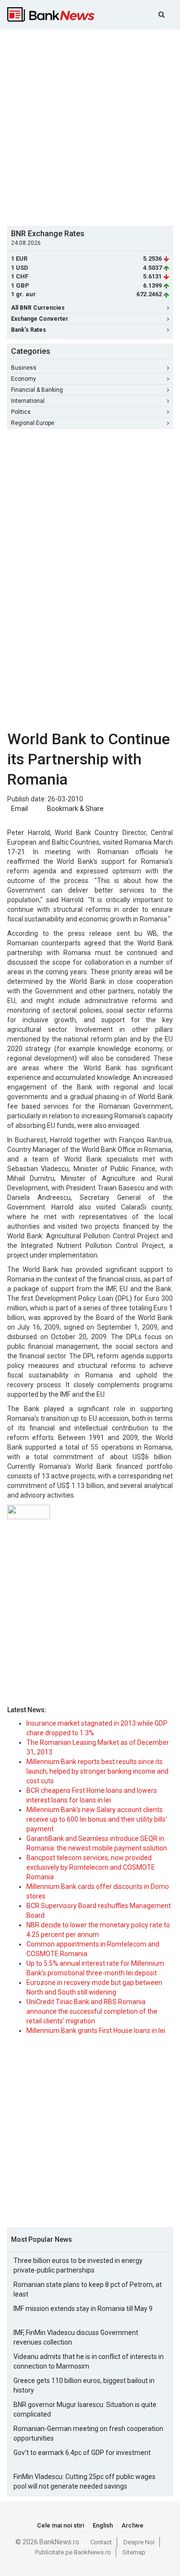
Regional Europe (33, 423)
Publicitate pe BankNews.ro (73, 2552)
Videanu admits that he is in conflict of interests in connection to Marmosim (89, 2361)
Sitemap (134, 2552)
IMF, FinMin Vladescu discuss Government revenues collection (76, 2337)
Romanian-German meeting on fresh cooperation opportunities (88, 2433)
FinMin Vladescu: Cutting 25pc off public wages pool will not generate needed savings (84, 2481)
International (28, 401)
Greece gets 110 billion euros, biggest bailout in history (84, 2385)
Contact (101, 2542)
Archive (132, 2525)
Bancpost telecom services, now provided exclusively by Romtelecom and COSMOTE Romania (91, 1867)
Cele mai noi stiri (60, 2525)
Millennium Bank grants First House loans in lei (96, 2031)
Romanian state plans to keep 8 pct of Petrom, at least (88, 2289)
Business (24, 368)
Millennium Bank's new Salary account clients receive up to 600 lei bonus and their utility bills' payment (97, 1819)
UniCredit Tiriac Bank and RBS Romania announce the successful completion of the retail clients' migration (92, 2011)
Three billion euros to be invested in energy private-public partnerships (78, 2265)
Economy (24, 379)
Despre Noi (139, 2542)
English (103, 2525)
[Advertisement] (90, 127)
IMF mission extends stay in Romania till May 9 (83, 2309)
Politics (21, 412)
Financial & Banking (37, 390)
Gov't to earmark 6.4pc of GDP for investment (82, 2453)
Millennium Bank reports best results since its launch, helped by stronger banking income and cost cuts (97, 1771)
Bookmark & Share (75, 809)
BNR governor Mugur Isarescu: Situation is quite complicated (85, 2409)
